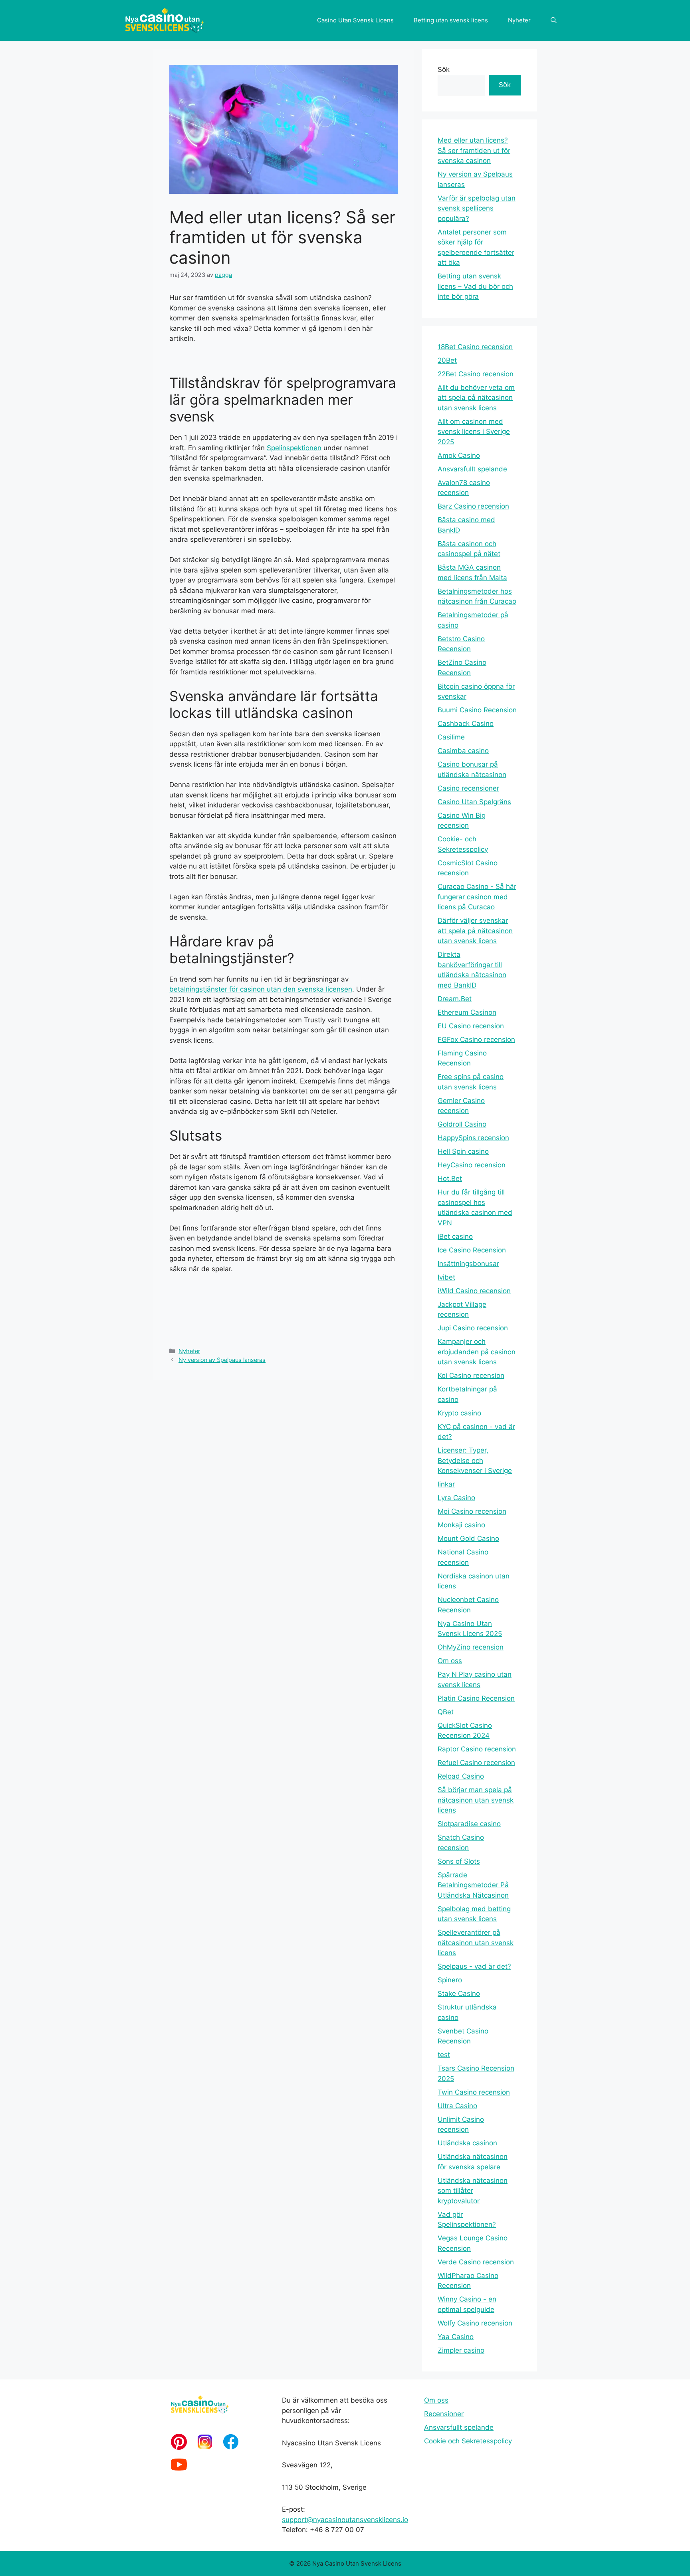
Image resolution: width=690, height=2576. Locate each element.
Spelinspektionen (294, 448)
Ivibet (446, 1277)
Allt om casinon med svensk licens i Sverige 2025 (474, 432)
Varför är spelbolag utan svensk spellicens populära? (477, 208)
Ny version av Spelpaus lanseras (222, 1360)
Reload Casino (461, 1776)
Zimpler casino (461, 2350)
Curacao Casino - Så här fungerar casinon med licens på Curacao (477, 897)
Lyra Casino (456, 1498)
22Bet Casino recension (476, 374)
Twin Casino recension (474, 2092)
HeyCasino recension (472, 1165)
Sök (444, 70)
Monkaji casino (461, 1525)
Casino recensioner (468, 788)
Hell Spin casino (463, 1151)
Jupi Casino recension (473, 1328)
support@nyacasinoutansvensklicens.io (345, 2520)
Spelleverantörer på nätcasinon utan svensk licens (476, 1943)
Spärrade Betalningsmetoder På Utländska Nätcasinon (473, 1885)
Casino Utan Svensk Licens (355, 20)
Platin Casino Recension (476, 1698)
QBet (446, 1712)
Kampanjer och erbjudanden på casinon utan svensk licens (477, 1352)
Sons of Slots (459, 1861)
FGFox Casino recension (476, 1040)
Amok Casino (459, 455)
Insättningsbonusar (468, 1264)
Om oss (450, 1661)
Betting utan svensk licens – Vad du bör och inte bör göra (475, 286)
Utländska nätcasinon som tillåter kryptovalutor (473, 2191)
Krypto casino (459, 1413)
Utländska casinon (467, 2143)
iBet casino (455, 1236)
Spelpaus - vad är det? (474, 1966)
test (444, 2055)
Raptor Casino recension (477, 1749)
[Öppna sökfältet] (554, 20)
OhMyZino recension (471, 1647)
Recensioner (444, 2414)
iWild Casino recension (474, 1291)
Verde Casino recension (476, 2262)
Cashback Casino (466, 724)
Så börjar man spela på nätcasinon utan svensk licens (476, 1800)
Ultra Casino (457, 2106)
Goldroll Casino (462, 1124)
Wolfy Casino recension (475, 2323)
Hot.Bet (450, 1179)
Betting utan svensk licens (451, 20)
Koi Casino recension (471, 1375)
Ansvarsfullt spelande (472, 469)
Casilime (451, 737)
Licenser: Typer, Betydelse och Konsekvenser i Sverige (475, 1460)
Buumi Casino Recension (477, 710)
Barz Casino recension (473, 506)
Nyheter (519, 20)
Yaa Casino (456, 2337)
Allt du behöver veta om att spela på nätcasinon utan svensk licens (476, 398)
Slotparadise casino (469, 1824)
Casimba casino (463, 751)
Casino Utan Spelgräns (474, 802)
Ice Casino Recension (472, 1250)
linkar (446, 1484)
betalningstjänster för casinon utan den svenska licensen (261, 989)
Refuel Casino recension (476, 1763)
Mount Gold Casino (468, 1538)
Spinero (450, 1980)
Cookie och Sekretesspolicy (468, 2441)
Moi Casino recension (472, 1511)
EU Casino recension (471, 1026)
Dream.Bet (455, 999)
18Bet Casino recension (475, 347)
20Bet (447, 360)
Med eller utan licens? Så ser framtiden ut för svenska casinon (474, 150)
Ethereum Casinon (467, 1012)
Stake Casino (459, 1994)
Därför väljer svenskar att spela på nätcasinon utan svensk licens (475, 931)
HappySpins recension (473, 1138)
